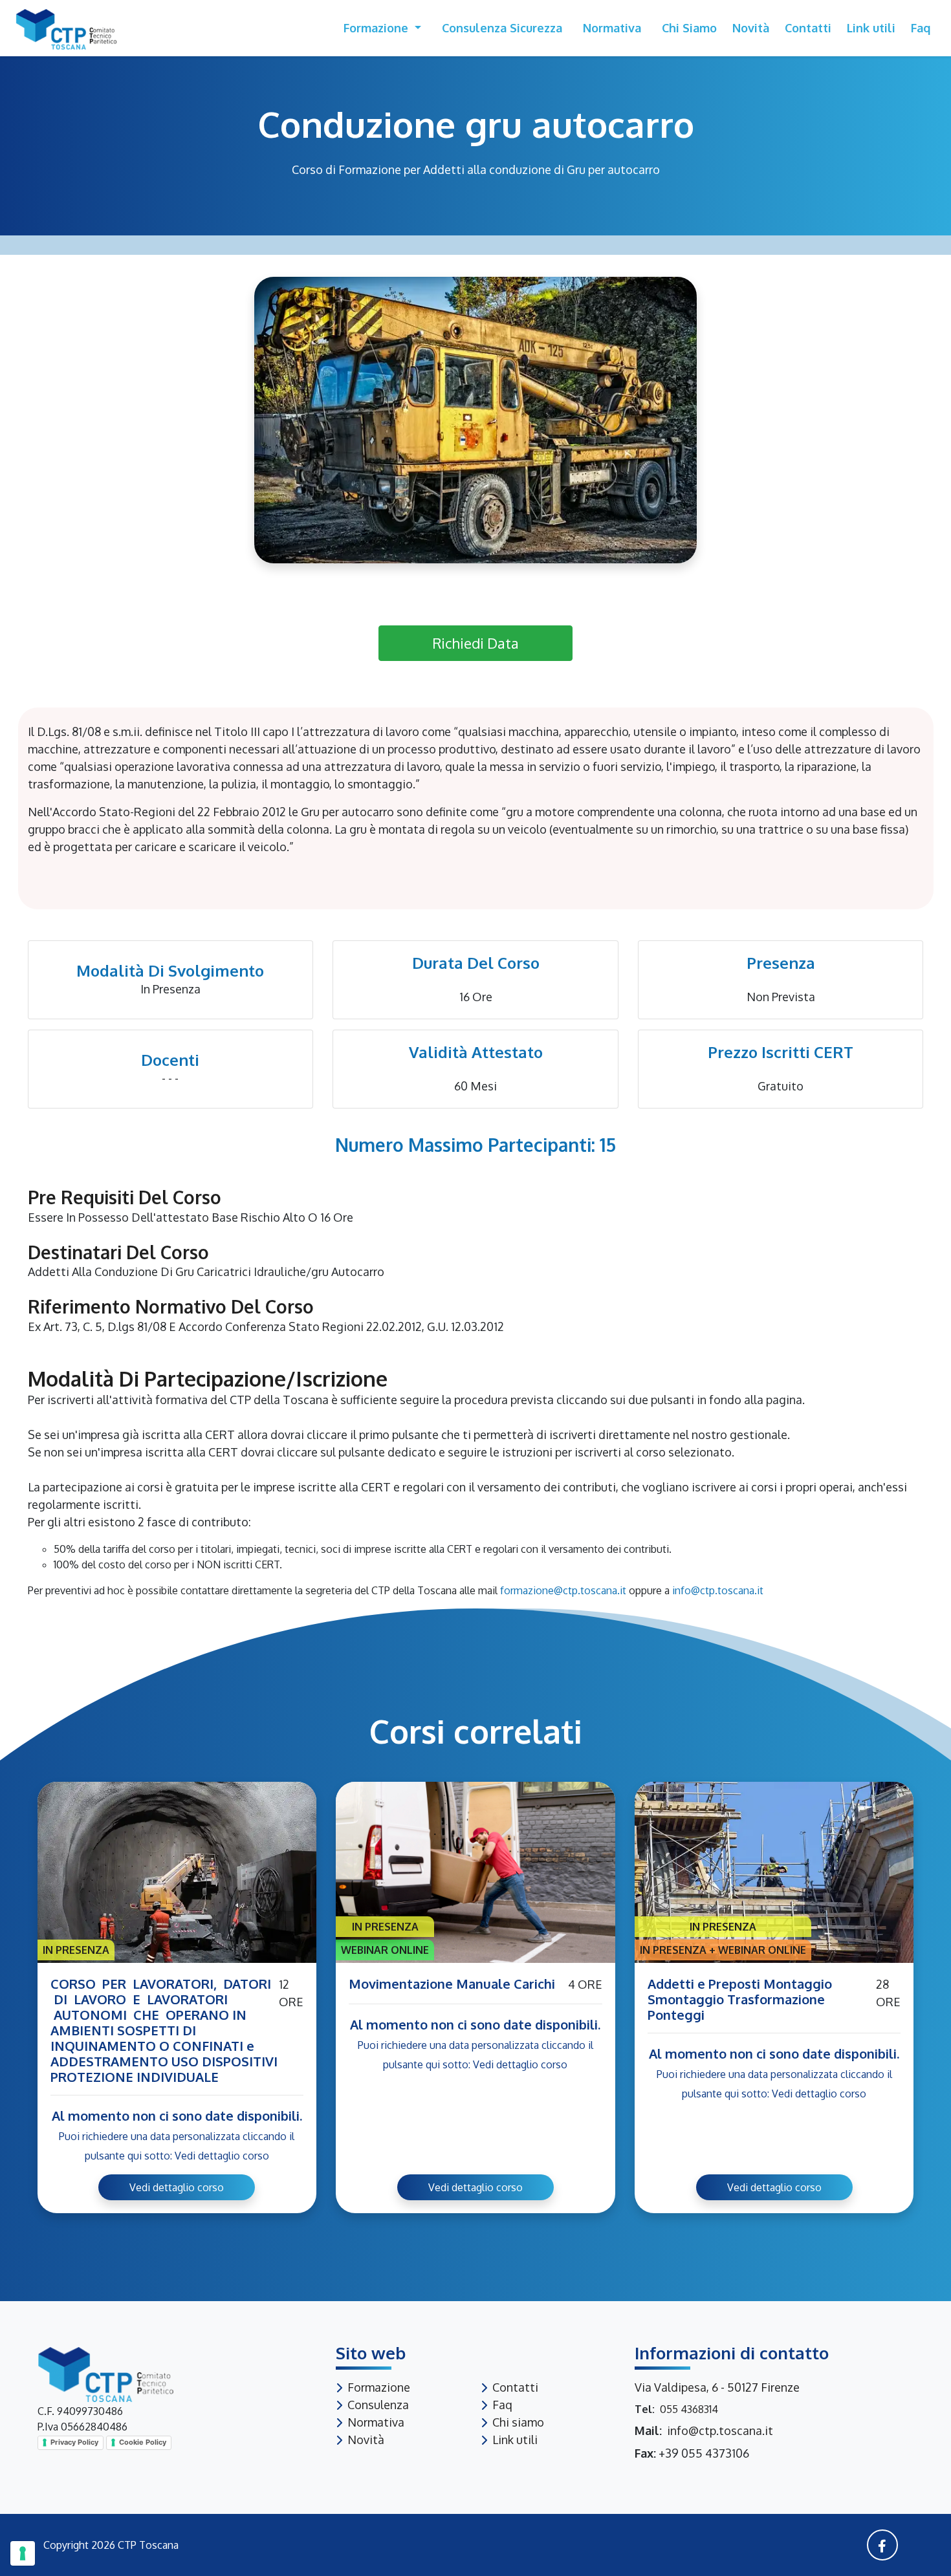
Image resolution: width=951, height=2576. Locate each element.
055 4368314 (689, 2409)
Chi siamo (689, 28)
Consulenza (378, 2405)
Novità (751, 28)
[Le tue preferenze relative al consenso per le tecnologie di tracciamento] (23, 2553)
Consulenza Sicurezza (502, 28)
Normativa (612, 28)
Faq (921, 28)
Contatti (808, 28)
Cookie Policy (143, 2442)
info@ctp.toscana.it (718, 1590)
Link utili (871, 28)
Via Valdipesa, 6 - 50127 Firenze (717, 2387)
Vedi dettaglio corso (177, 2187)
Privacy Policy (74, 2442)
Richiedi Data (475, 643)
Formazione (377, 28)
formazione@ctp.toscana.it (563, 1590)
